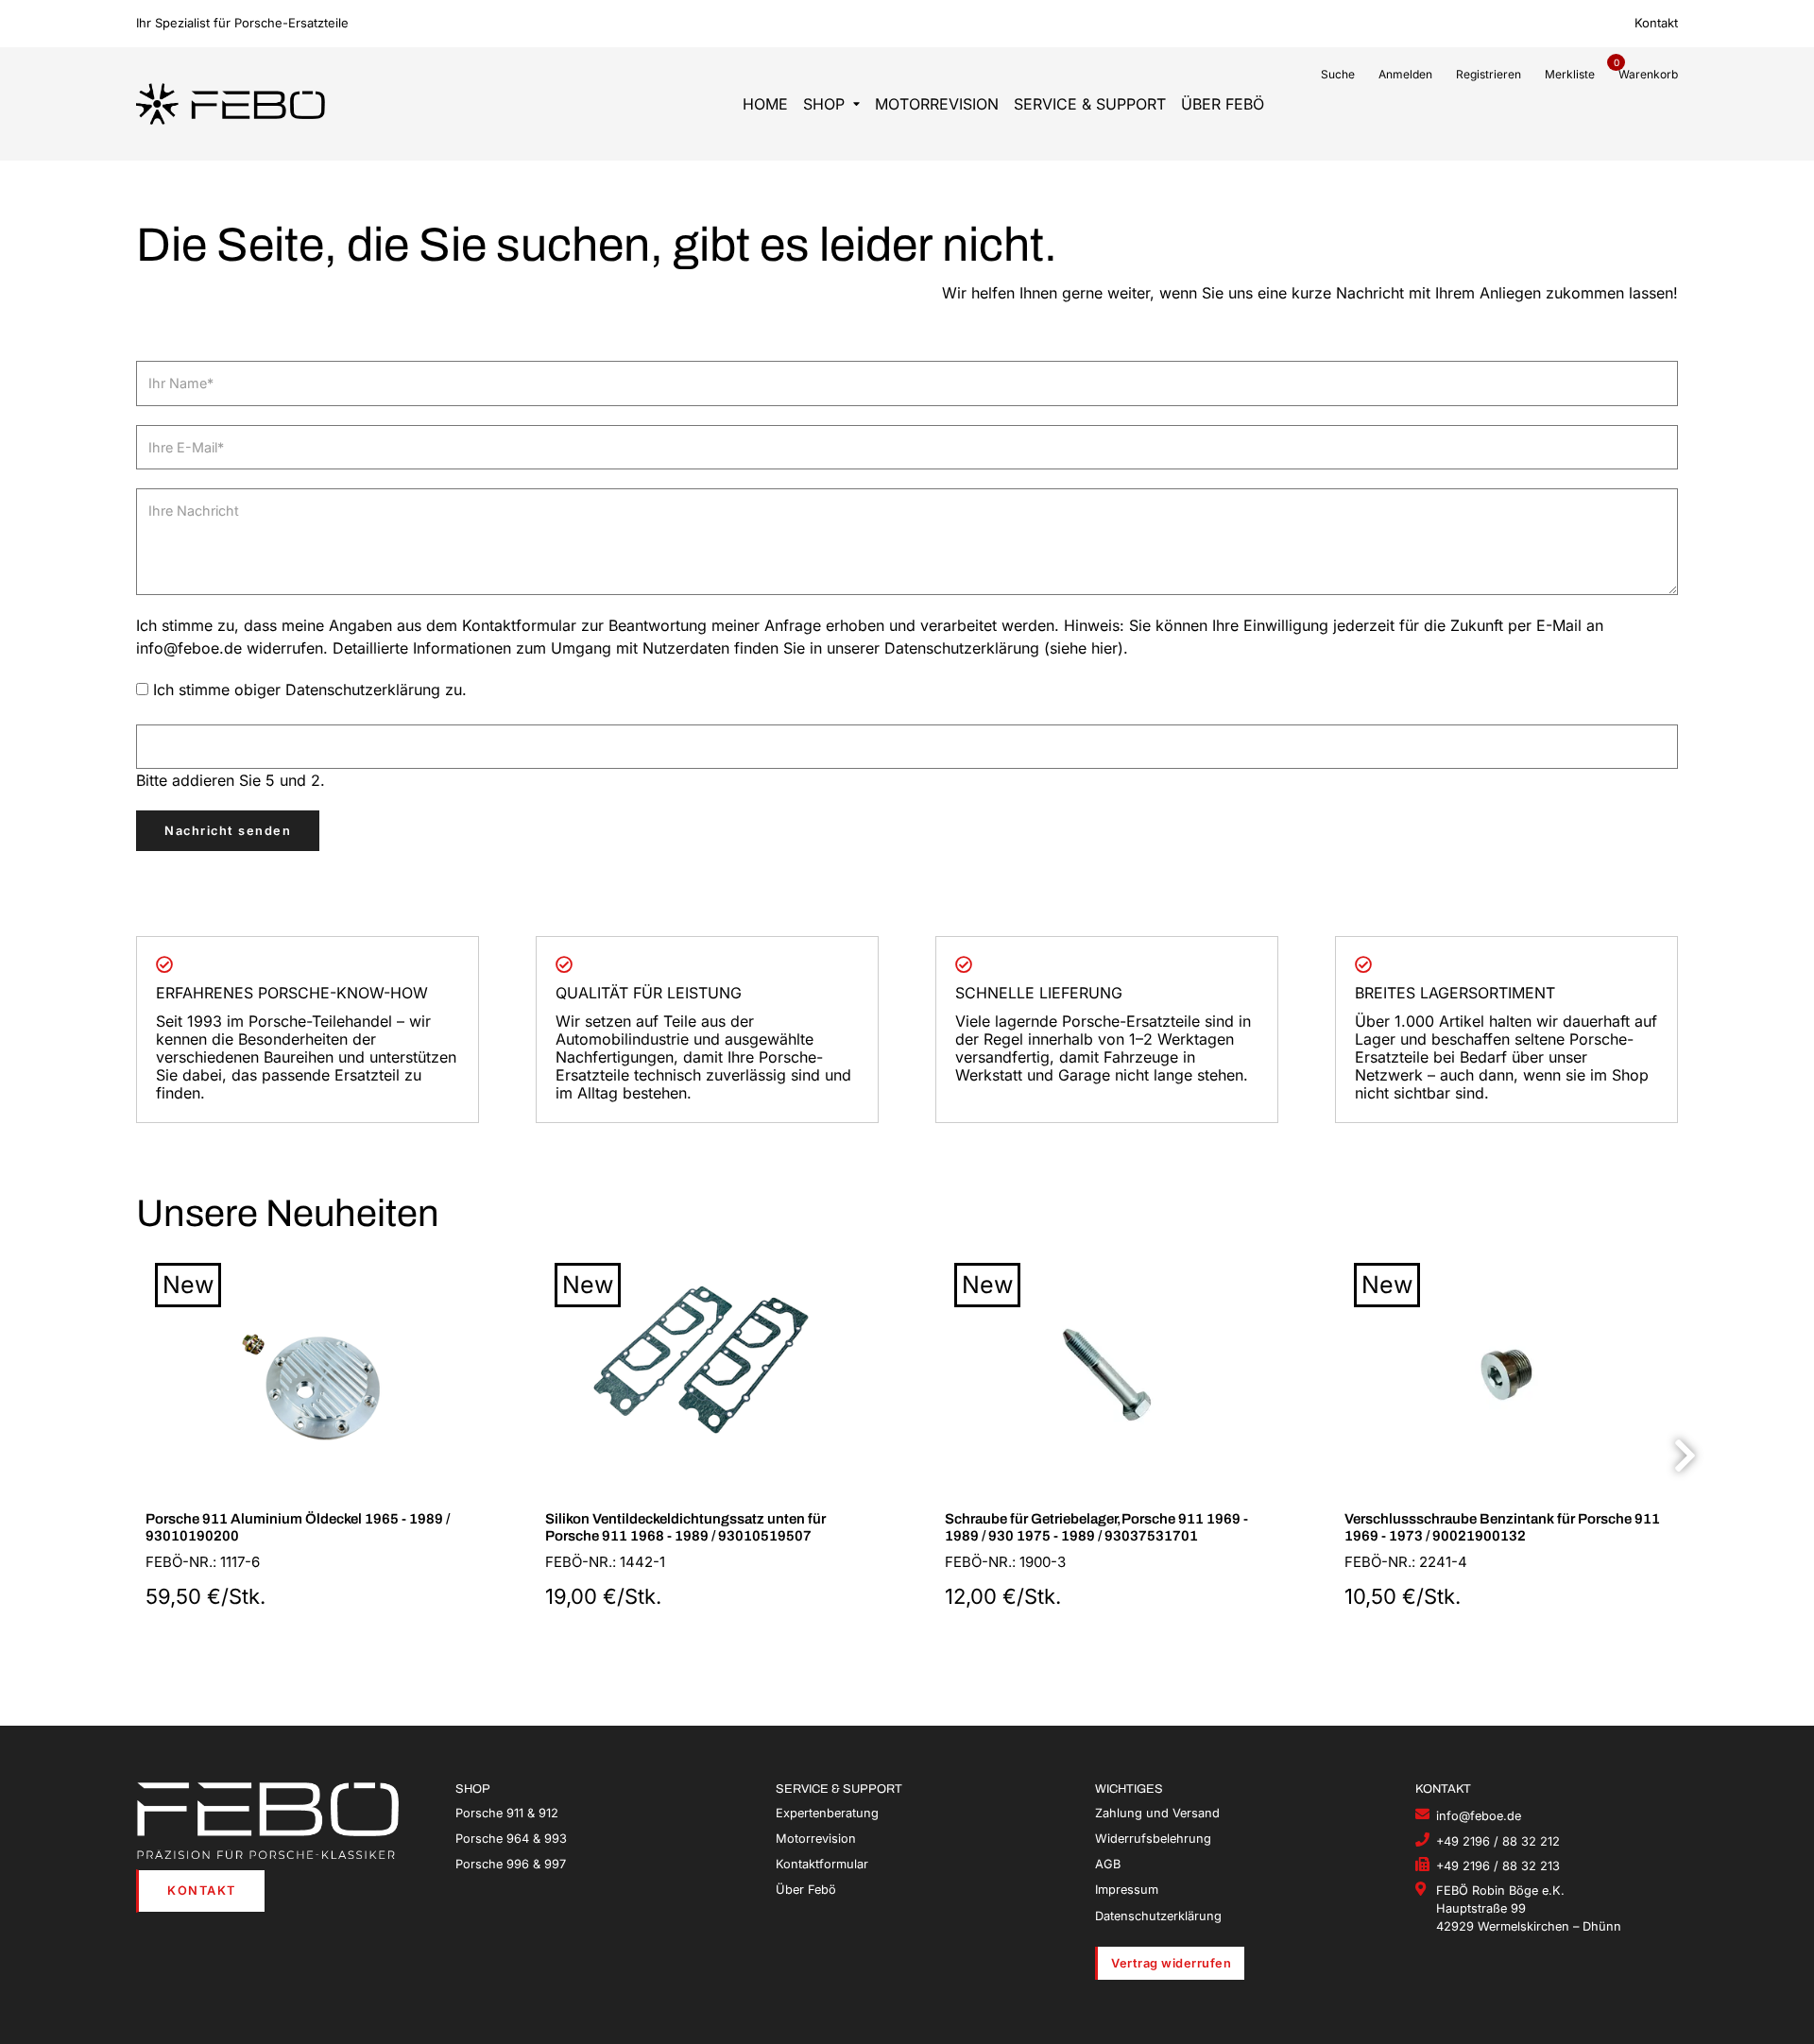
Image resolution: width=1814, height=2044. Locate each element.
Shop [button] (824, 104)
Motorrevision (937, 104)
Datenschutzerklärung (1158, 1916)
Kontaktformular (822, 1864)
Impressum (1127, 1890)
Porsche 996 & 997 (511, 1864)
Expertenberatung (827, 1813)
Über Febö (1223, 104)
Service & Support (1090, 104)
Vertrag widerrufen (1171, 1963)
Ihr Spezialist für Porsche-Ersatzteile (242, 23)
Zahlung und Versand (1157, 1813)
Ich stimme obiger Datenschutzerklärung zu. (310, 690)
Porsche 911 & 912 (507, 1813)
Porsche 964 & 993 (511, 1839)
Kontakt (1656, 23)
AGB (1108, 1864)
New (188, 1285)
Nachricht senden (228, 831)
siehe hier (1084, 648)
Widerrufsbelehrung (1153, 1839)
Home (765, 104)
